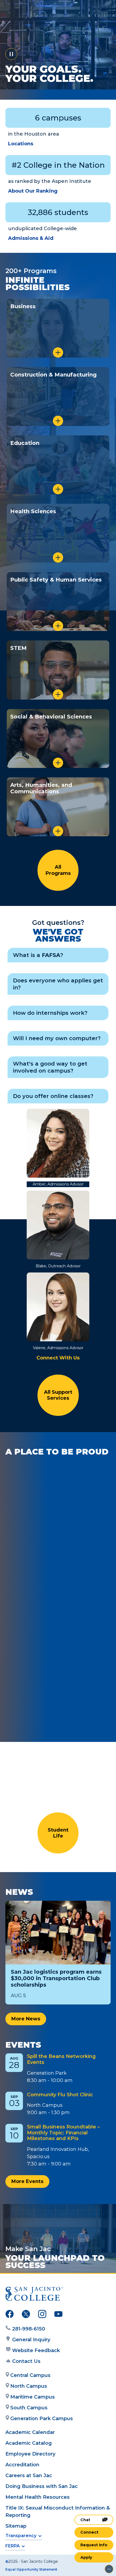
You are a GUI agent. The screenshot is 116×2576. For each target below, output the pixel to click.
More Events (27, 2181)
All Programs (58, 870)
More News (26, 2019)
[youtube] (58, 2315)
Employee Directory (30, 2454)
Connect (89, 2532)
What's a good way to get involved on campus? (50, 1067)
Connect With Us (58, 1358)
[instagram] (42, 2315)
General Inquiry (31, 2340)
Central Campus (30, 2375)
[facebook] (10, 2315)
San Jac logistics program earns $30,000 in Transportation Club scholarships (56, 1978)
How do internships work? (50, 1013)
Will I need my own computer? (57, 1038)
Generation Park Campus (42, 2419)
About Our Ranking (33, 191)
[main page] (21, 10)
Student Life (58, 1833)
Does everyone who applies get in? (58, 984)
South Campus (29, 2408)
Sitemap (16, 2526)
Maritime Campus (33, 2397)
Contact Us (26, 2361)
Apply (86, 2557)
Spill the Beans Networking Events (61, 2059)
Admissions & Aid (31, 238)
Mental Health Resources (37, 2497)
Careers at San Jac (29, 2476)
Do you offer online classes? (53, 1096)
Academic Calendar (30, 2432)
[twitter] (26, 2315)
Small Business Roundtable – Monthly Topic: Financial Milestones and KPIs (63, 2133)
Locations (21, 144)
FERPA (13, 2546)
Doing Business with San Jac (42, 2486)
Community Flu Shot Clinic (60, 2095)
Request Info (94, 2545)
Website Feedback (36, 2350)
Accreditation (22, 2465)
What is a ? (38, 955)
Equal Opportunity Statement (31, 2569)
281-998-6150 (29, 2329)
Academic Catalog (29, 2443)
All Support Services (58, 1395)
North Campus (29, 2386)
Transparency (21, 2536)
